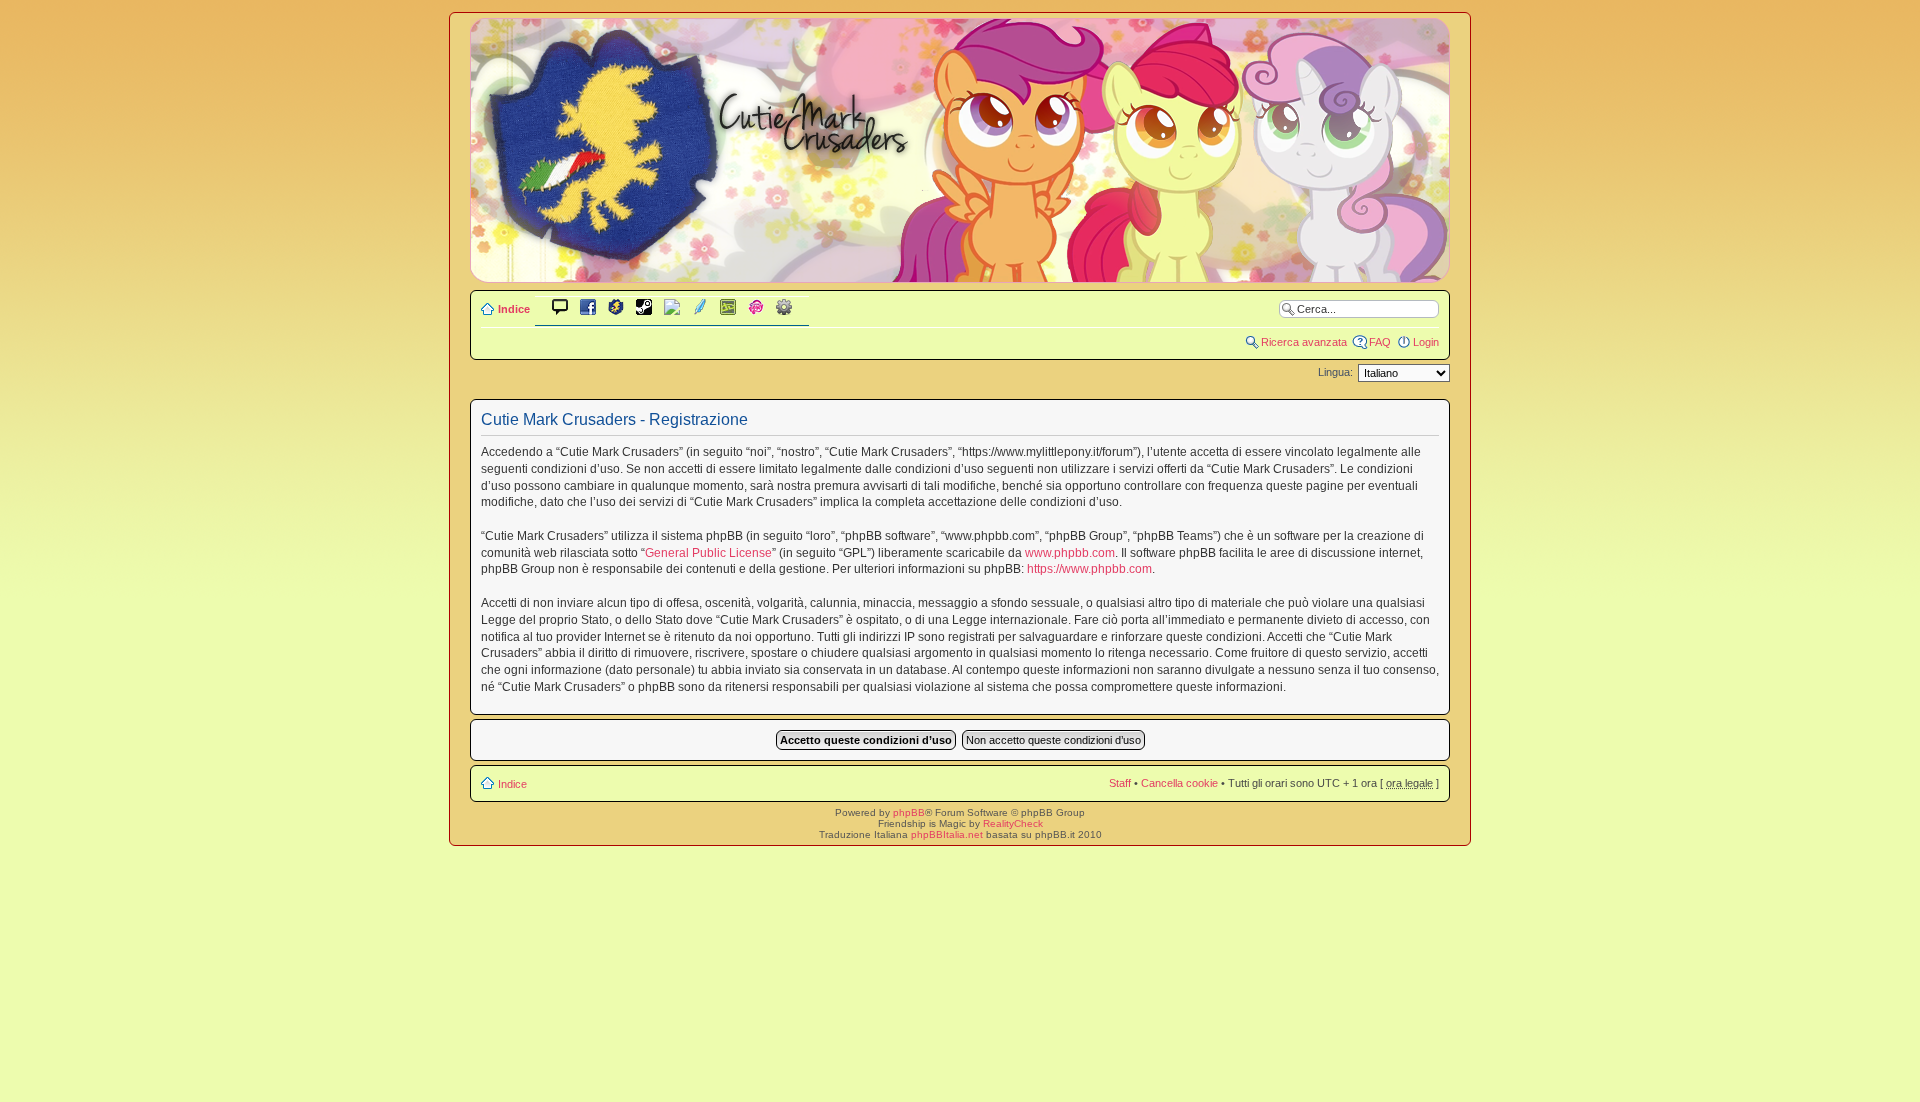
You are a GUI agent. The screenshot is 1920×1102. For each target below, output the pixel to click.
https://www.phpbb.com (1089, 569)
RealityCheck (1013, 823)
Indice (514, 309)
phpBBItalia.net (947, 834)
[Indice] (960, 268)
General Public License (708, 553)
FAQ (1380, 342)
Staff (1120, 783)
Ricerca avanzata (1304, 342)
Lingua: (1335, 372)
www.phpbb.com (1070, 553)
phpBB (909, 812)
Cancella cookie (1179, 783)
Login (1426, 342)
